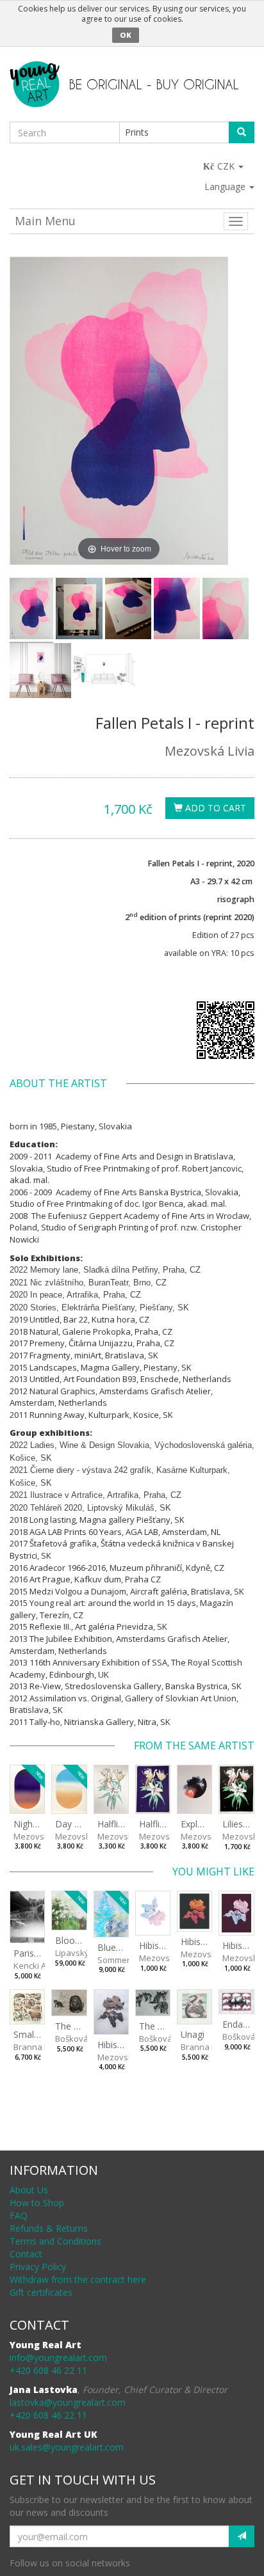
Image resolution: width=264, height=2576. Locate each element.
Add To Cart (214, 808)
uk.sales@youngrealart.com (67, 2447)
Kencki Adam (38, 1966)
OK (126, 35)
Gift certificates (41, 2292)
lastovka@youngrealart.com (68, 2402)
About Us (29, 2190)
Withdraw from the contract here (78, 2279)
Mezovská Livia (210, 751)
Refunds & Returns (49, 2228)
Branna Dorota (42, 2047)
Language (226, 187)
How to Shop (37, 2203)
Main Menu (45, 221)
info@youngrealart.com (58, 2357)
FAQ (19, 2215)
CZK (227, 166)
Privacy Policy (38, 2267)
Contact (26, 2254)
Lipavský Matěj (84, 1953)
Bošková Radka (85, 2039)
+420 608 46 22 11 (48, 2370)
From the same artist (194, 1745)
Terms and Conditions (55, 2241)
